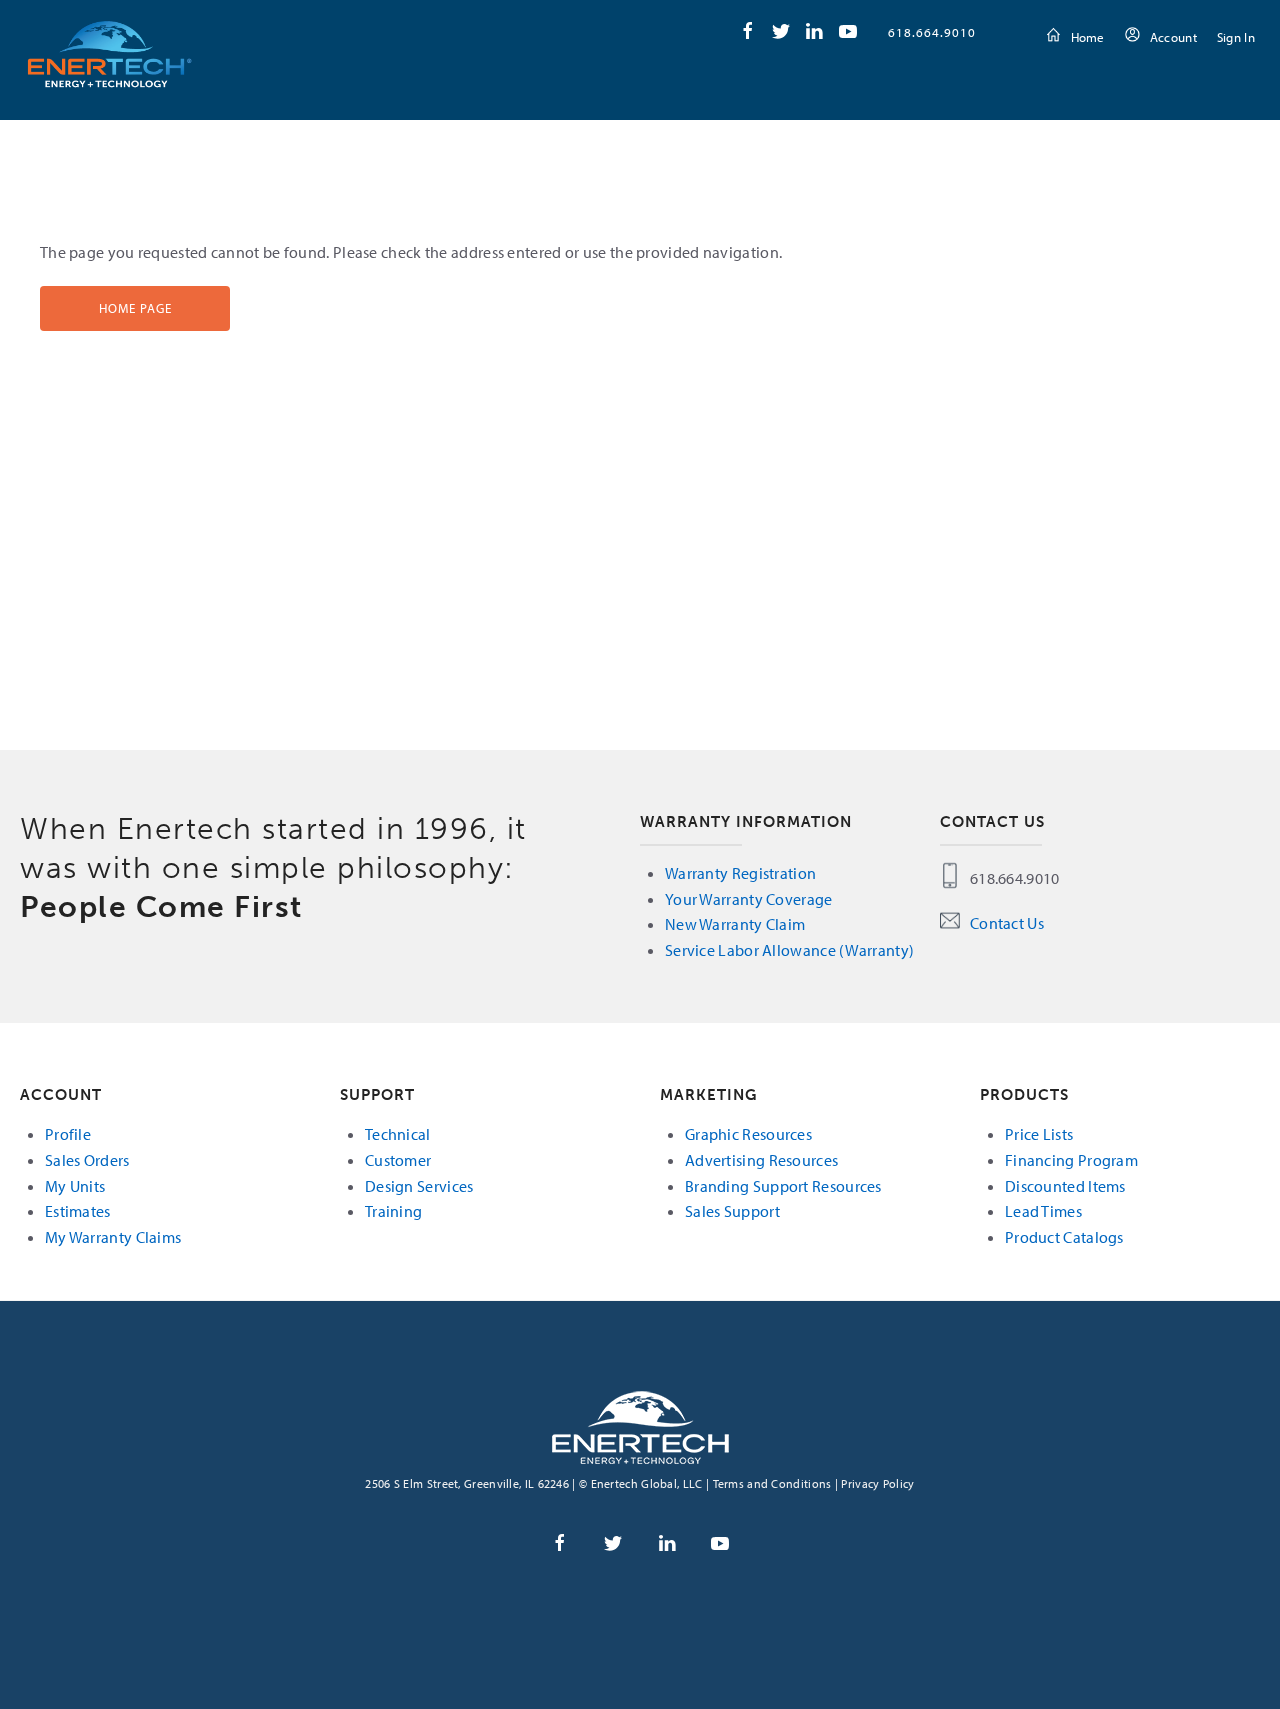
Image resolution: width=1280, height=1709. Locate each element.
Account (1173, 37)
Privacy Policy (877, 1483)
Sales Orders (87, 1160)
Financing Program (1071, 1160)
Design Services (419, 1186)
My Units (75, 1186)
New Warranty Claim (735, 924)
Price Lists (1039, 1134)
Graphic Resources (748, 1134)
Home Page (135, 308)
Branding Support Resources (783, 1186)
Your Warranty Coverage (749, 899)
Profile (68, 1134)
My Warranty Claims (113, 1237)
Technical (398, 1134)
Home (1088, 37)
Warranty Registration (740, 873)
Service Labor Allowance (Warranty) (789, 950)
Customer (398, 1160)
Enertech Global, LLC (110, 53)
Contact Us (1007, 923)
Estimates (78, 1211)
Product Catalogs (1064, 1237)
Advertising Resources (761, 1160)
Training (393, 1211)
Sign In (1236, 37)
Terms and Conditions (772, 1483)
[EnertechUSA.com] (640, 1426)
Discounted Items (1065, 1186)
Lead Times (1043, 1211)
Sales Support (732, 1211)
